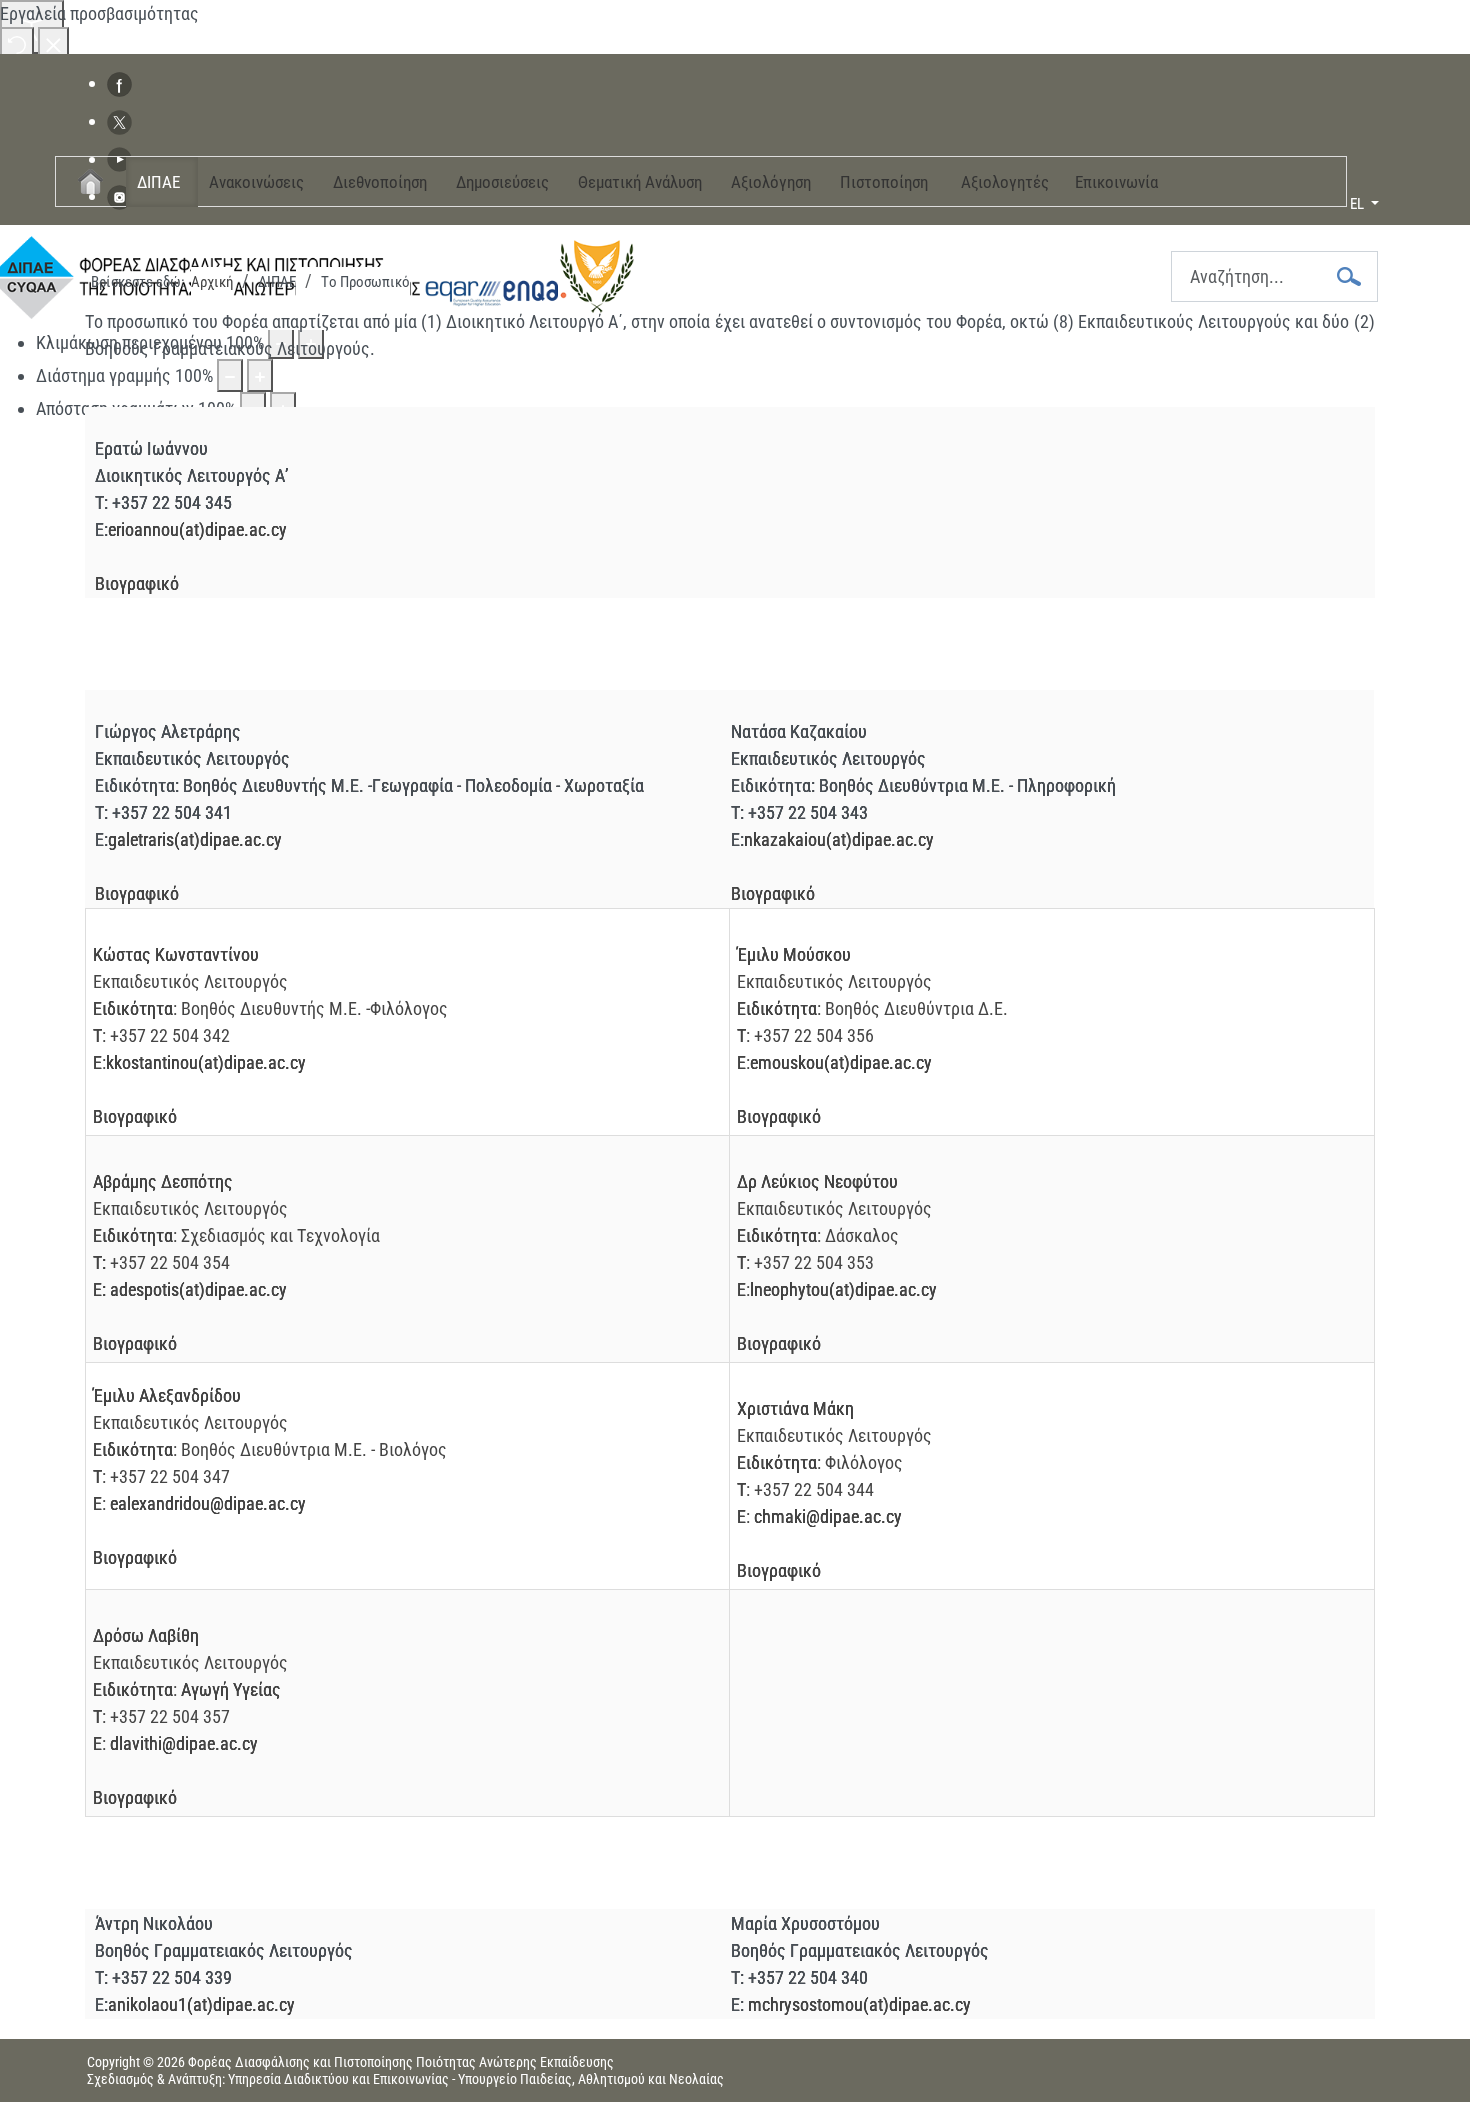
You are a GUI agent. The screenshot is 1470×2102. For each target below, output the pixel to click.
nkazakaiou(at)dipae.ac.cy (839, 839)
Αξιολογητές (1005, 182)
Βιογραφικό (137, 583)
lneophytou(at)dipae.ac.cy (843, 1289)
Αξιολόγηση (771, 182)
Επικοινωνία (1116, 182)
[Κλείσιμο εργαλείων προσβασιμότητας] (53, 43)
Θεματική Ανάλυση (640, 182)
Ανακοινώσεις (256, 182)
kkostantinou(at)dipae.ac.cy (206, 1062)
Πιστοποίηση (884, 182)
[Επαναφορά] (17, 43)
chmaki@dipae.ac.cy (828, 1516)
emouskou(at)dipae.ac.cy (841, 1062)
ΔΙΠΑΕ (158, 182)
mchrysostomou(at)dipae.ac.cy (859, 2004)
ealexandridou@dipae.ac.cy (208, 1503)
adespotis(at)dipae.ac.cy (198, 1289)
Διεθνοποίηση (380, 182)
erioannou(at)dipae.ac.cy (197, 529)
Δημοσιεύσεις (502, 182)
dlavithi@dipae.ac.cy (184, 1743)
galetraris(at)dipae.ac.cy (195, 839)
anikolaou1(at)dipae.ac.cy (201, 2004)
